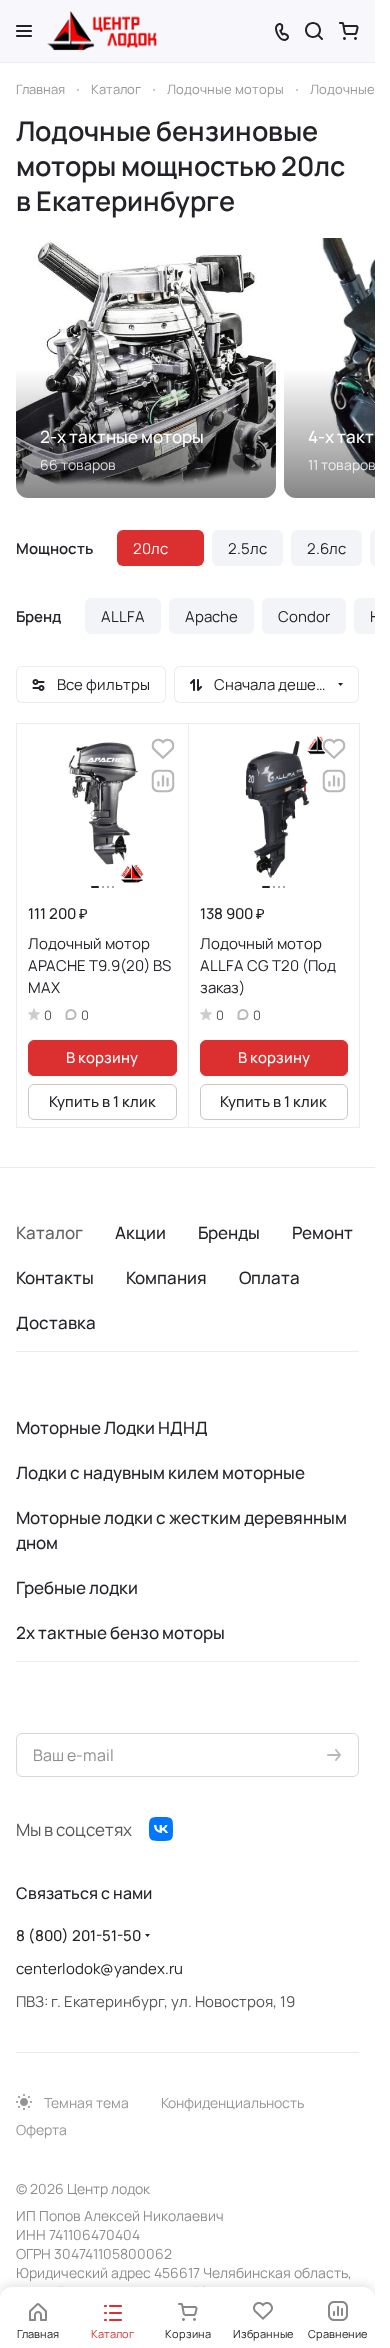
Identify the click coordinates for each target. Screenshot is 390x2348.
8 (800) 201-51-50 (78, 1935)
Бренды (229, 1232)
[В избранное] (163, 749)
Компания (166, 1277)
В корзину (102, 1057)
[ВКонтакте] (161, 1829)
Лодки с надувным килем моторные (160, 1472)
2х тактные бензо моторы (120, 1632)
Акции (140, 1232)
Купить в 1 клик (102, 1101)
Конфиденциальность (232, 2102)
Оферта (41, 2129)
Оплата (269, 1277)
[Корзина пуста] (349, 31)
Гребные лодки (77, 1587)
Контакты (55, 1277)
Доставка (56, 1322)
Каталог (49, 1232)
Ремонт (322, 1232)
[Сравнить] (163, 781)
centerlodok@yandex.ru (99, 1968)
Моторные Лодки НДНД (112, 1427)
